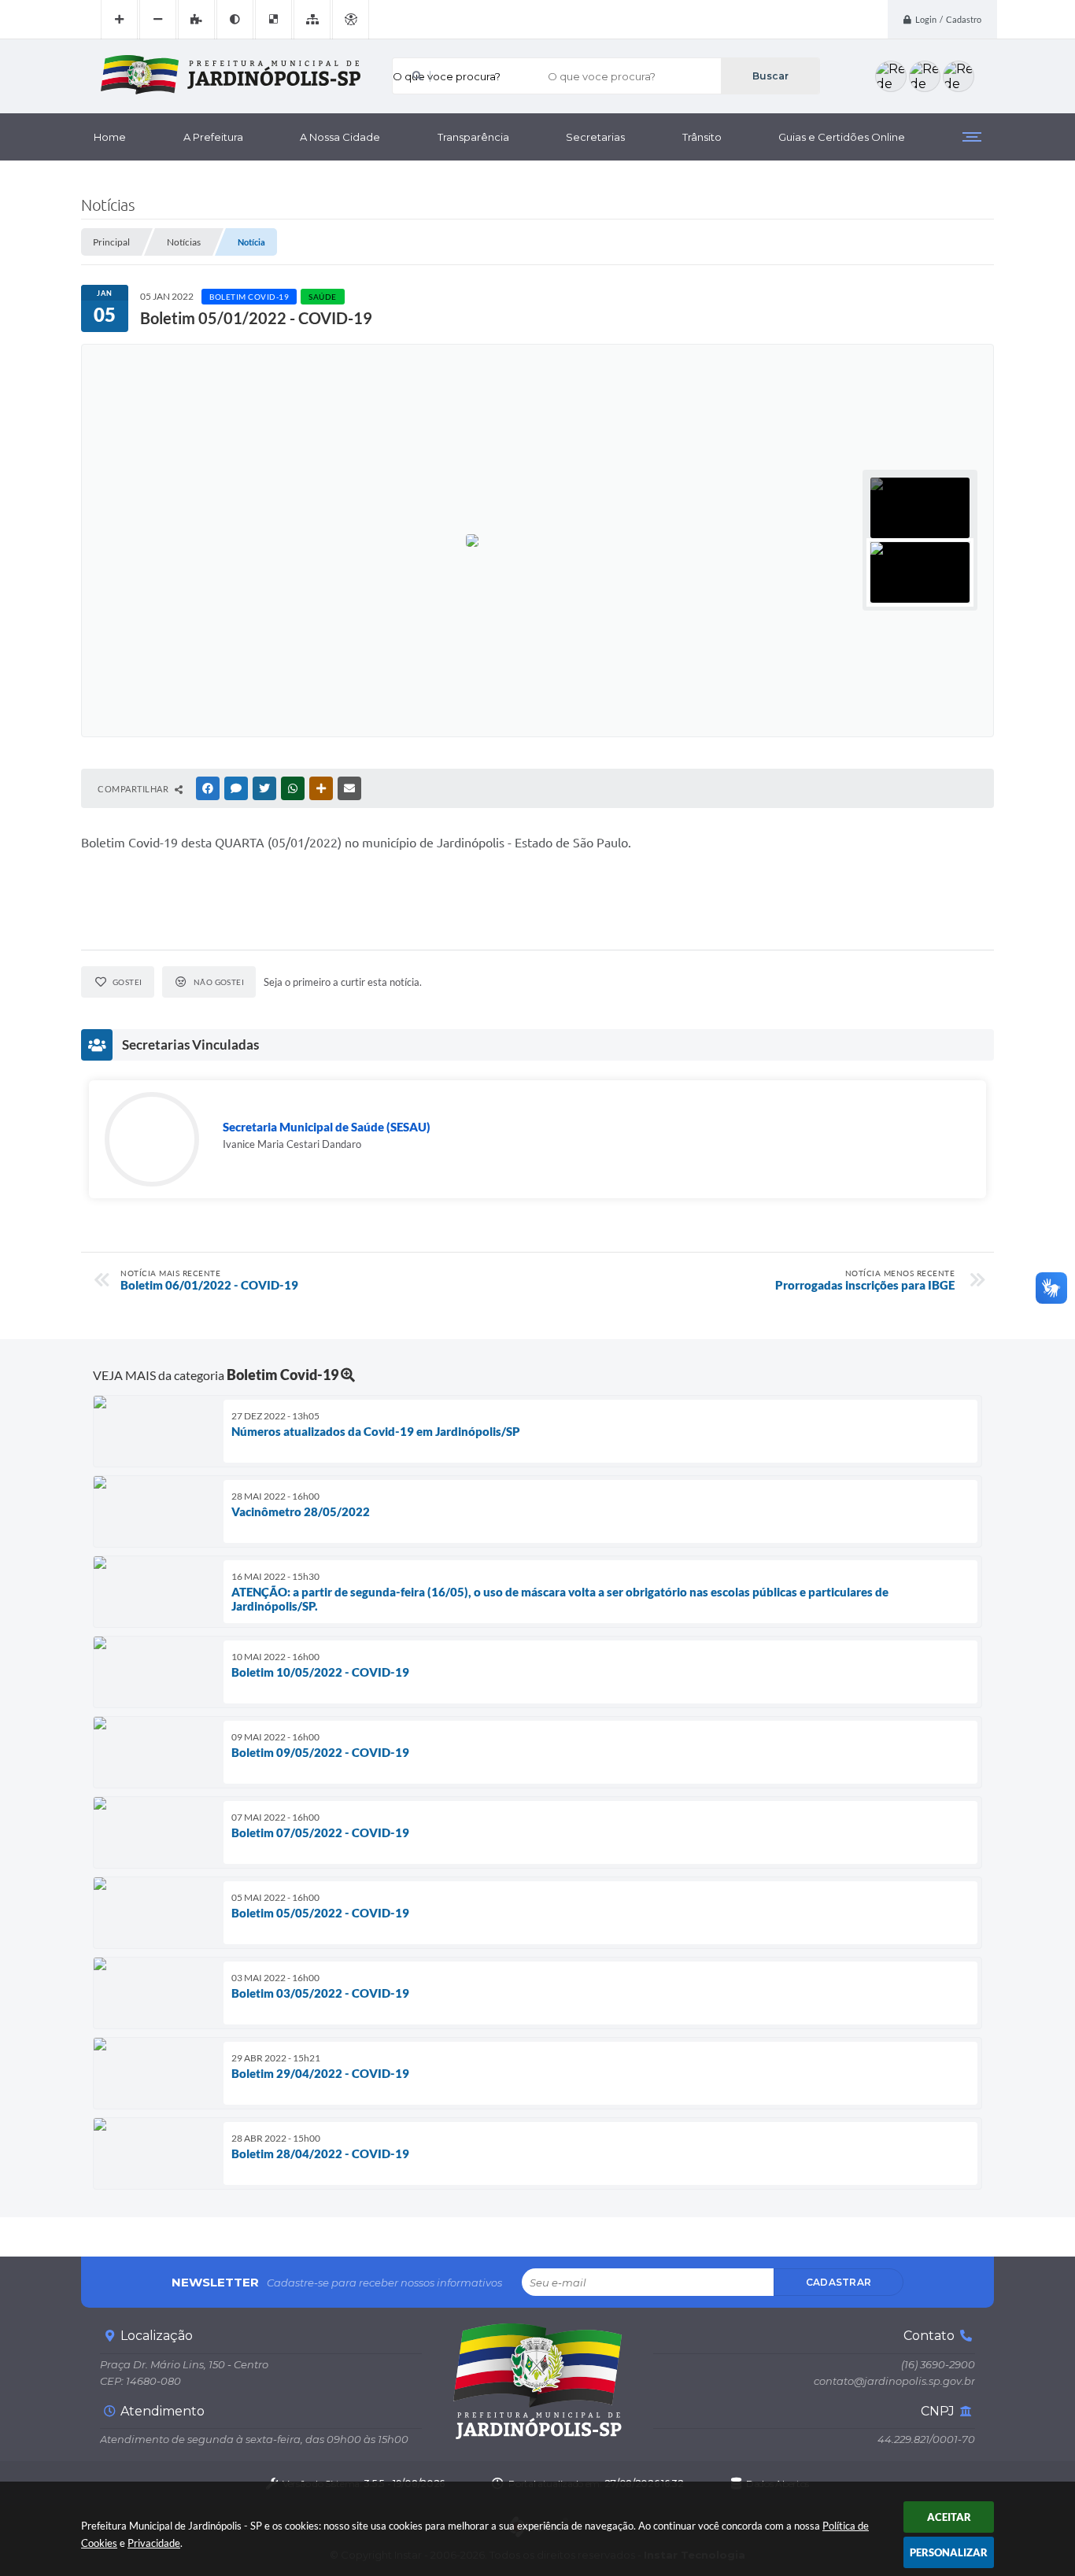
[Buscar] (770, 76)
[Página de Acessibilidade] (351, 20)
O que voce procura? (447, 76)
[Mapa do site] (312, 20)
